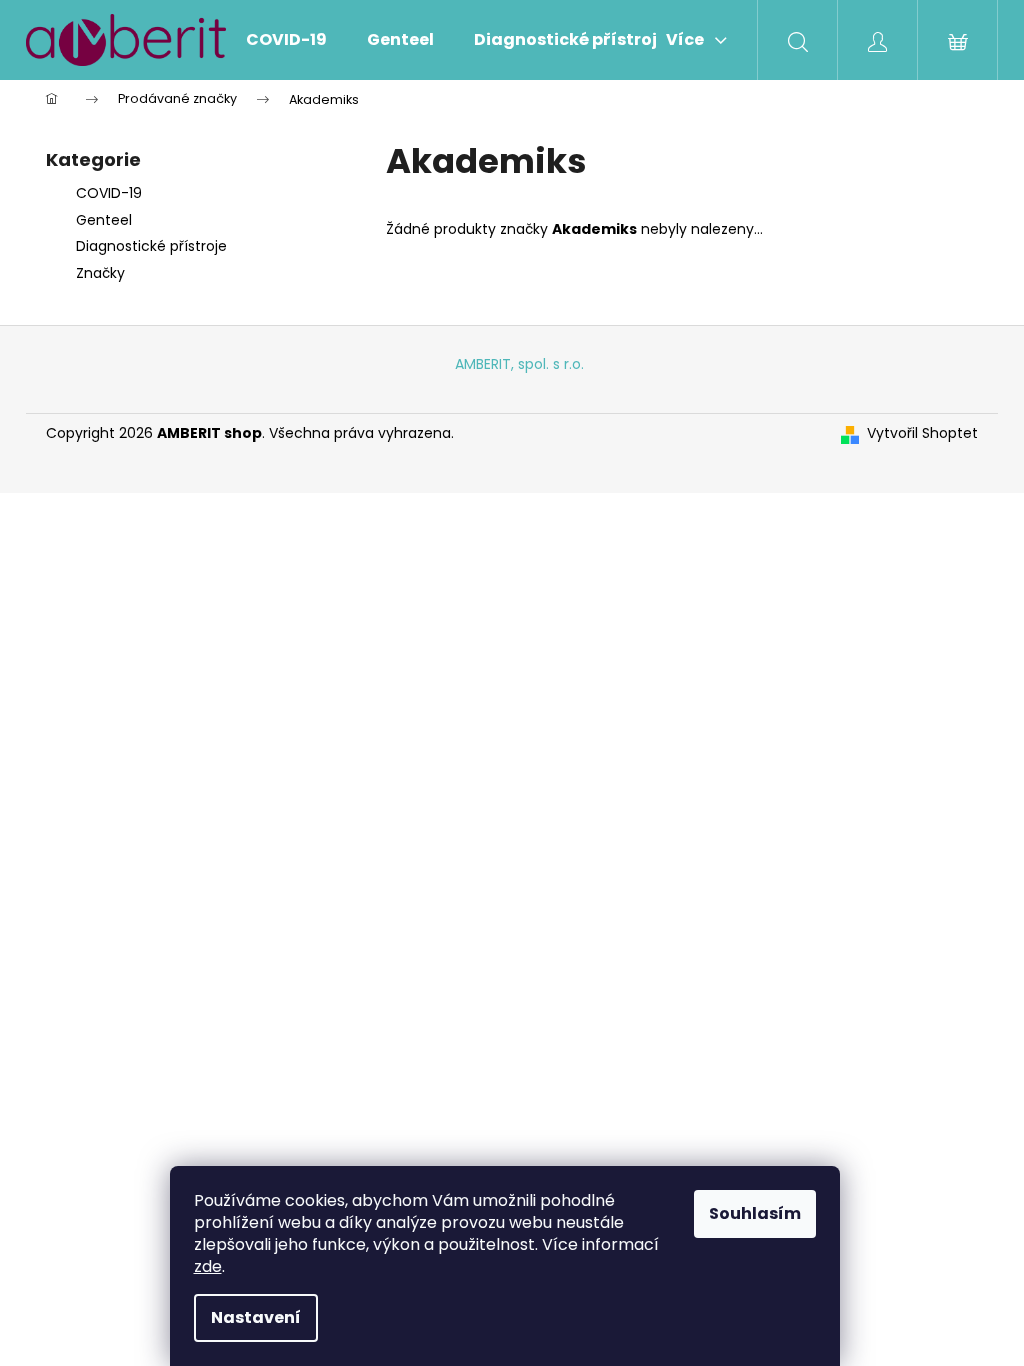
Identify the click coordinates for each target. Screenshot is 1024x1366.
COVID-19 (109, 193)
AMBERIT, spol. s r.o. (519, 364)
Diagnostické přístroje (151, 246)
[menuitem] (286, 40)
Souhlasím (755, 1213)
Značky (100, 273)
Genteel (104, 220)
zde (208, 1266)
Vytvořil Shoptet (922, 433)
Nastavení (256, 1317)
